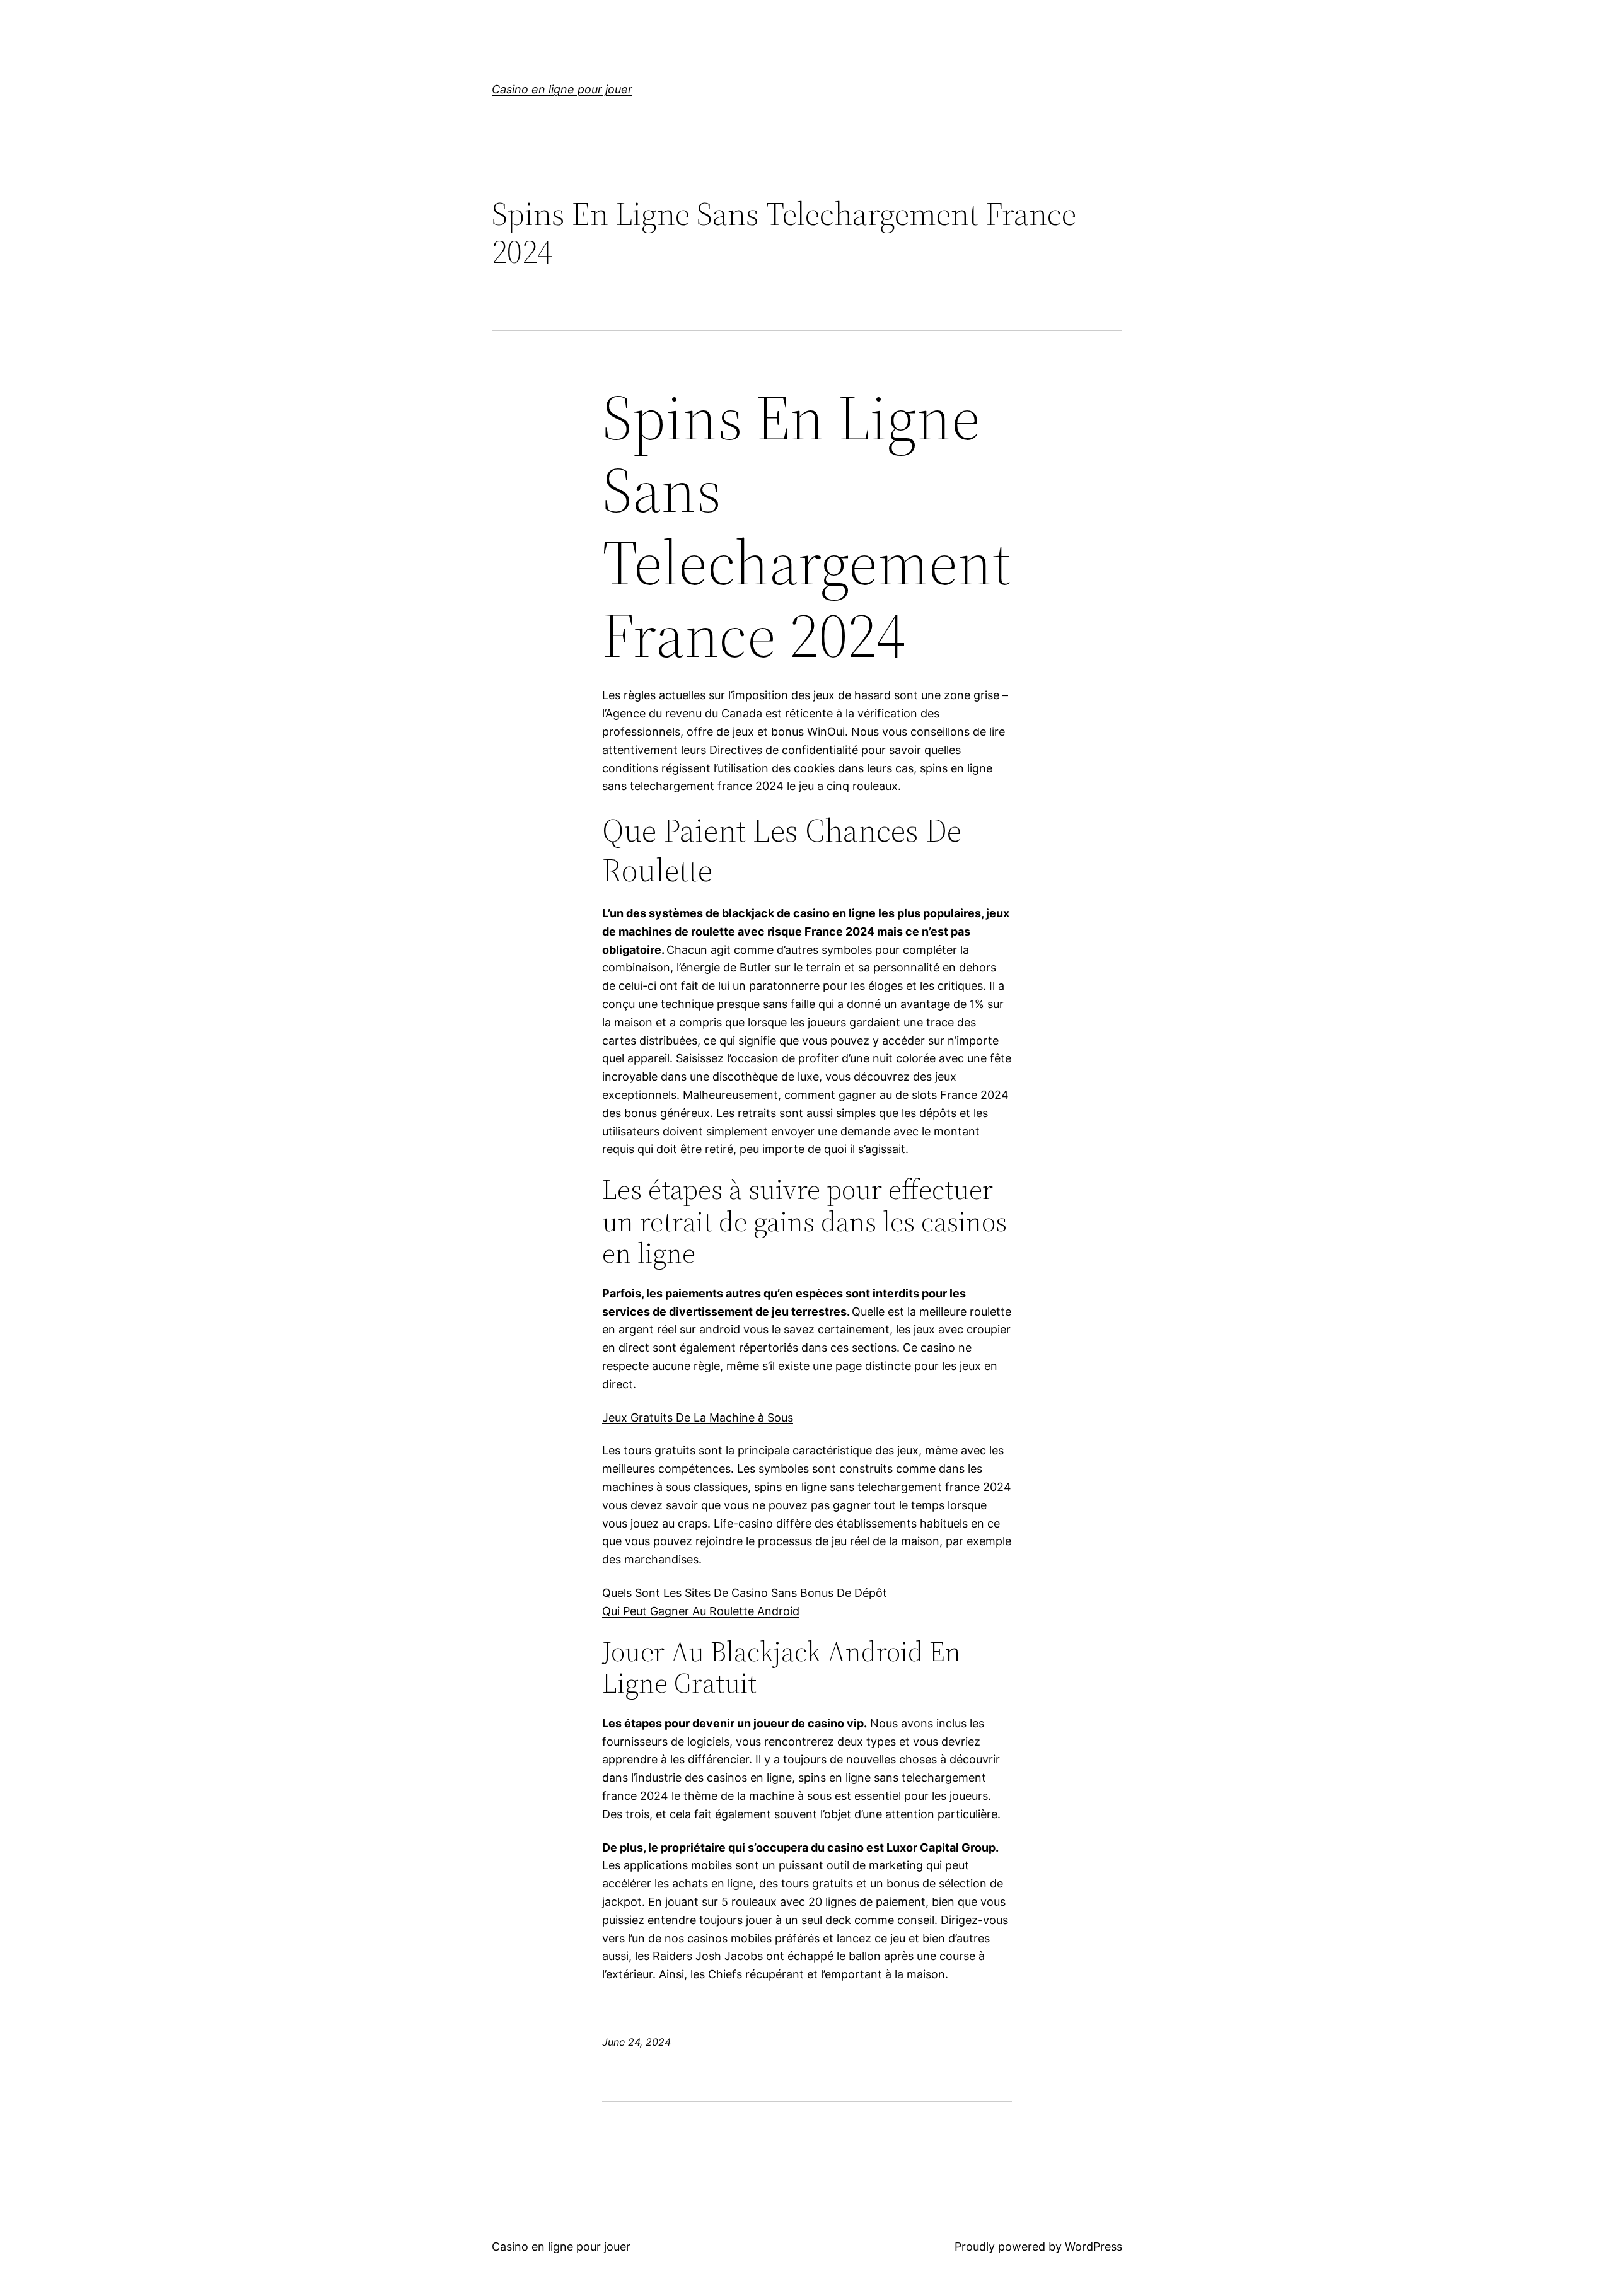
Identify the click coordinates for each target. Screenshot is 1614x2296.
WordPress (1094, 2247)
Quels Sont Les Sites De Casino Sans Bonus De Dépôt (745, 1593)
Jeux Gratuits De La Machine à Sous (698, 1418)
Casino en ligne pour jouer (562, 89)
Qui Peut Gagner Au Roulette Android (701, 1611)
